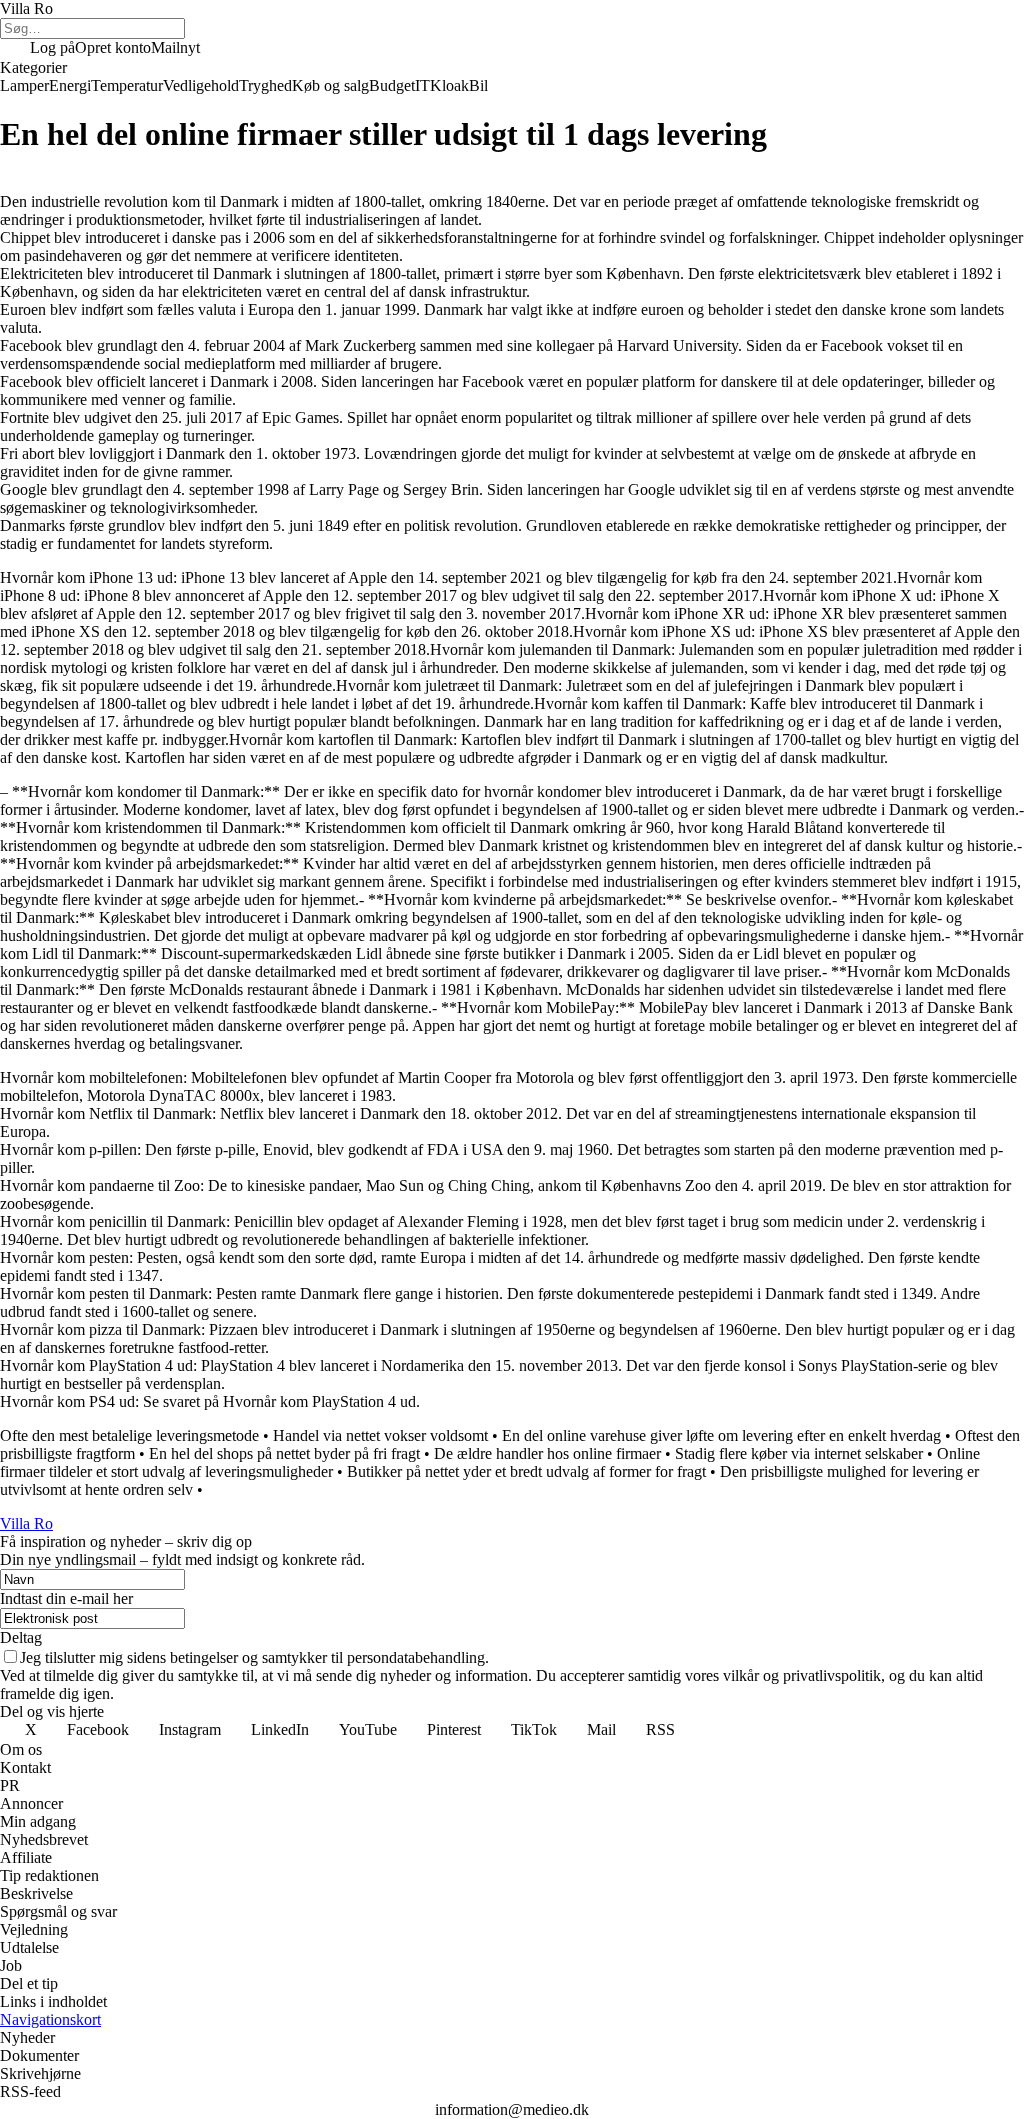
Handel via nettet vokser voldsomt (380, 1435)
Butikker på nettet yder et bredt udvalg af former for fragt (526, 1471)
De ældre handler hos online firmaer (547, 1453)
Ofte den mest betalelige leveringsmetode (129, 1435)
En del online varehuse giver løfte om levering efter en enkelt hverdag (721, 1435)
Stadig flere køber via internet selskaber (799, 1453)
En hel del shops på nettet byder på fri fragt (284, 1453)
